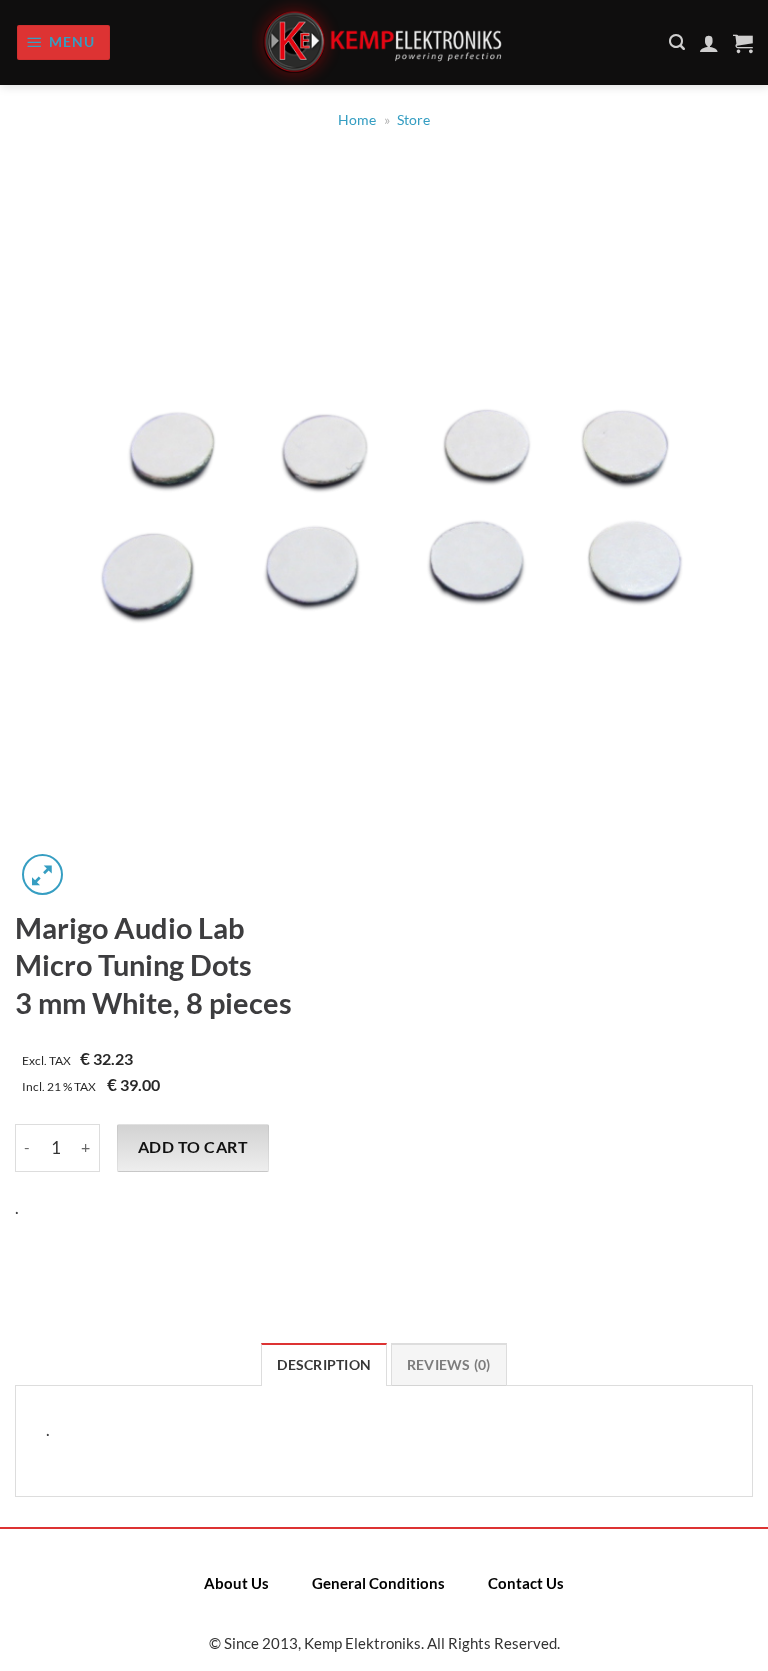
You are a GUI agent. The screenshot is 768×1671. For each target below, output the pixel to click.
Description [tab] (324, 1365)
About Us (236, 1583)
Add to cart (193, 1147)
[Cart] (743, 43)
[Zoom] (42, 874)
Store (413, 120)
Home (357, 120)
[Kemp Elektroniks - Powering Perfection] (384, 42)
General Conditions (378, 1583)
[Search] (677, 42)
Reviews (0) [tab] (449, 1365)
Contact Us (526, 1583)
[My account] (709, 43)
